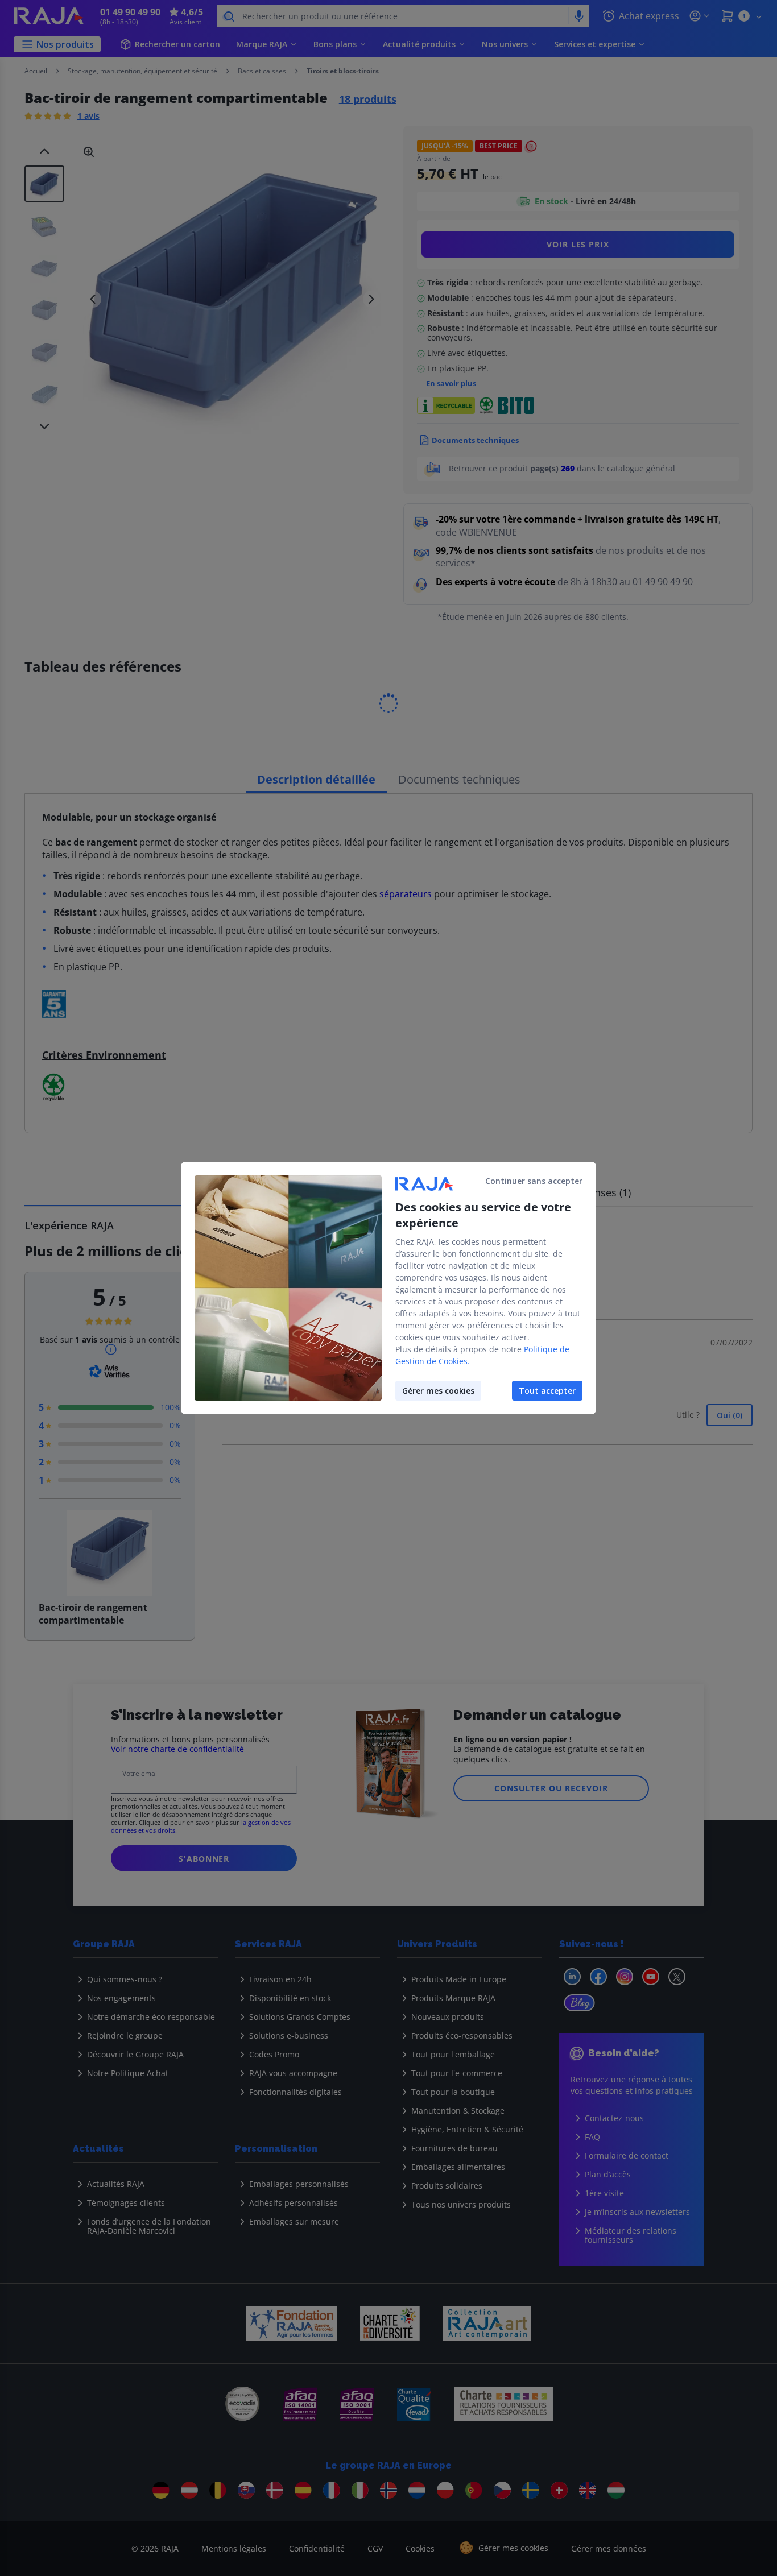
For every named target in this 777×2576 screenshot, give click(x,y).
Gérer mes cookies (438, 1391)
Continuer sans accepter (534, 1181)
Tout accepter (547, 1391)
